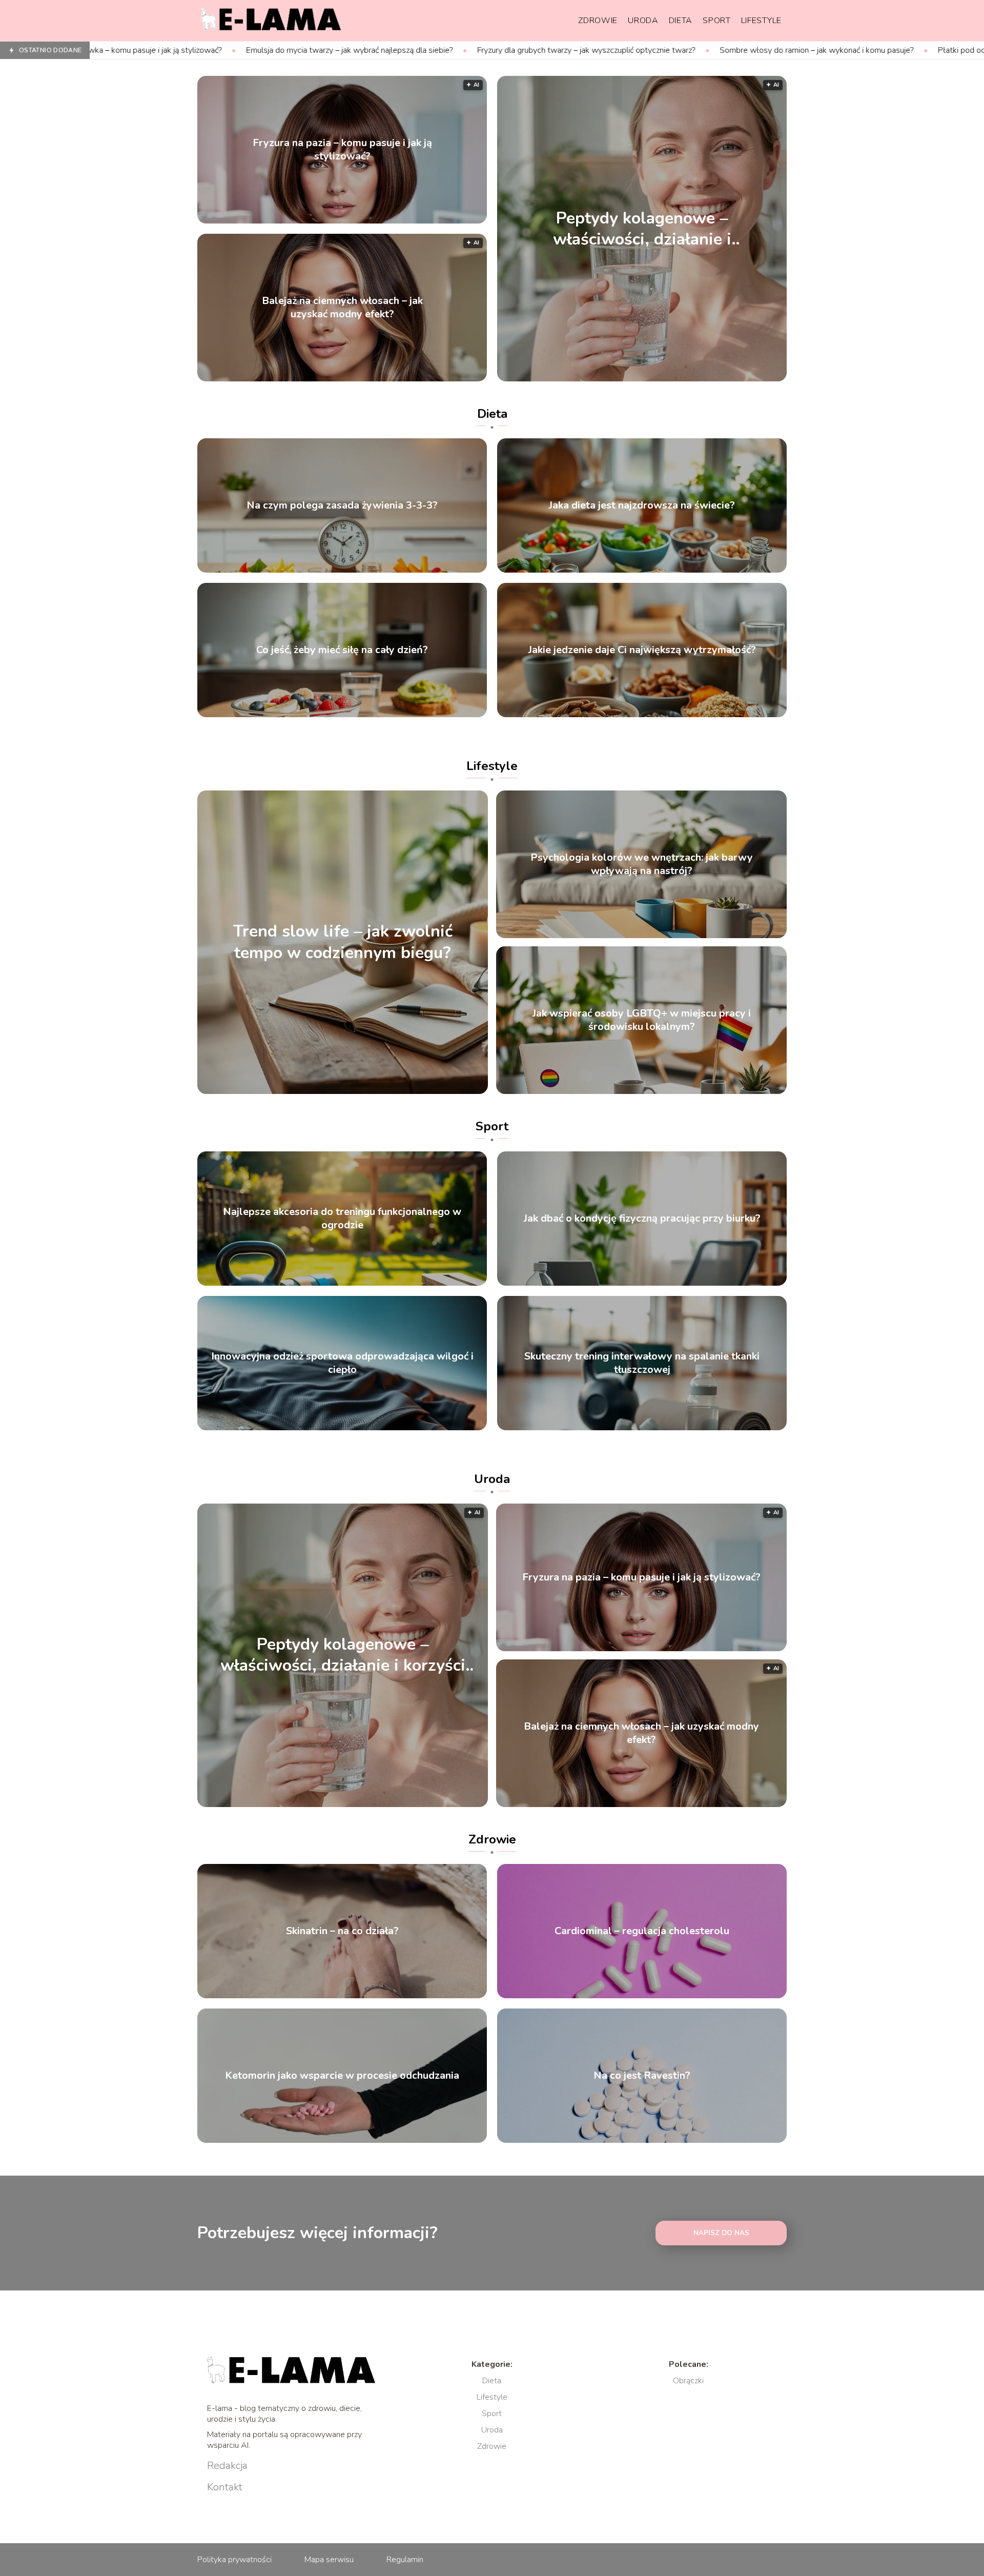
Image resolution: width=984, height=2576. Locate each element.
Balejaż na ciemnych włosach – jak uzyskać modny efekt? (342, 308)
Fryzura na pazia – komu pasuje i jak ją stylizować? (342, 150)
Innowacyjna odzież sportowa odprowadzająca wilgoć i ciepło (342, 1363)
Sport (717, 21)
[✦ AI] (701, 379)
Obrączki (688, 2381)
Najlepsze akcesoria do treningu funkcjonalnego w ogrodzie (342, 1219)
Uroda (643, 21)
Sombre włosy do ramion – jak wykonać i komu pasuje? (617, 50)
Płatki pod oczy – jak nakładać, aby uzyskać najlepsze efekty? (846, 50)
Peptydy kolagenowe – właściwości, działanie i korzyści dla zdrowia (642, 228)
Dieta (681, 21)
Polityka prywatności (234, 2560)
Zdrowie (598, 21)
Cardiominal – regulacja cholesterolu (642, 1931)
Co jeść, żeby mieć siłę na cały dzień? (342, 650)
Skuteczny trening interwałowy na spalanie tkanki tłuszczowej (642, 1363)
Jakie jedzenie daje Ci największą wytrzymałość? (642, 650)
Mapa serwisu (329, 2560)
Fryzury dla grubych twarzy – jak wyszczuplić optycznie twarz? (387, 50)
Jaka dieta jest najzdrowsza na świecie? (642, 505)
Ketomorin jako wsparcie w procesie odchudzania (342, 2076)
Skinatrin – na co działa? (342, 1931)
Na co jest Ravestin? (642, 2076)
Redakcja (227, 2466)
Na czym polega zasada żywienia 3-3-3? (342, 505)
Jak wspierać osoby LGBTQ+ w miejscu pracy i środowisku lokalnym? (642, 1020)
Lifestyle (761, 21)
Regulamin (405, 2560)
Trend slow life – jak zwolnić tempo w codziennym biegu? (343, 942)
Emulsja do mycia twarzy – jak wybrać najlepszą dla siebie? (150, 50)
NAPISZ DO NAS (721, 2233)
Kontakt (225, 2487)
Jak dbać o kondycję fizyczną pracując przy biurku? (642, 1219)
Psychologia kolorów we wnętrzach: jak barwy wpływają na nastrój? (642, 864)
